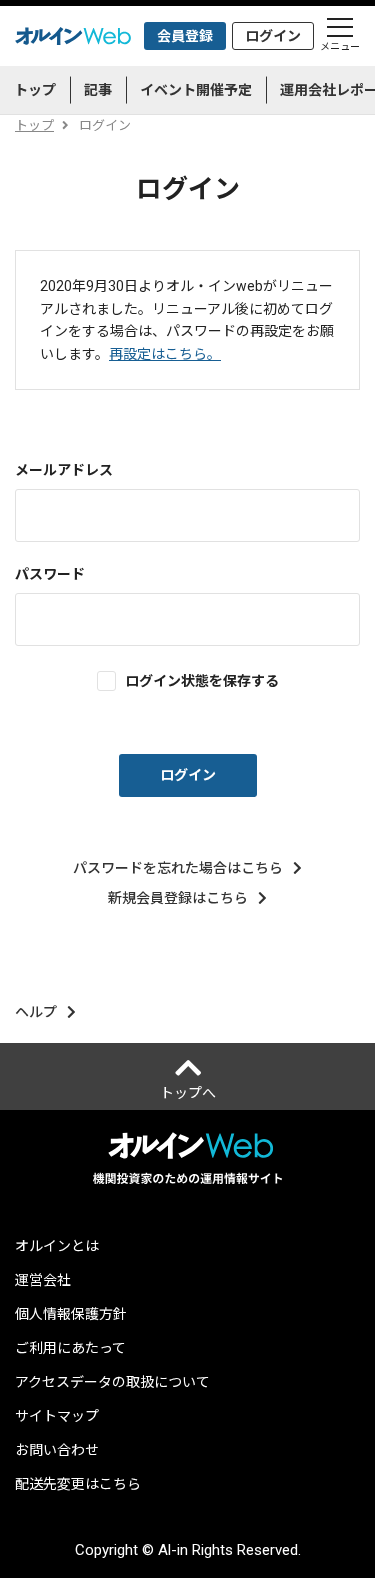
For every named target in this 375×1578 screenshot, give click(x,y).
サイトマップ (57, 1416)
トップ (35, 90)
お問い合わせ (57, 1450)
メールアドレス (64, 470)
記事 (98, 90)
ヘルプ (36, 1012)
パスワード (50, 574)
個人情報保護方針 (71, 1314)
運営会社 (43, 1280)
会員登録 (185, 36)
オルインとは (57, 1246)
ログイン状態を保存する (202, 680)
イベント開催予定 (196, 90)
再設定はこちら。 (165, 354)
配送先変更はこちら (78, 1484)
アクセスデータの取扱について (112, 1382)
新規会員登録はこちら (178, 898)
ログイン (273, 36)
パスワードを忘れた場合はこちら (178, 868)
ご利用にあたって (70, 1348)
